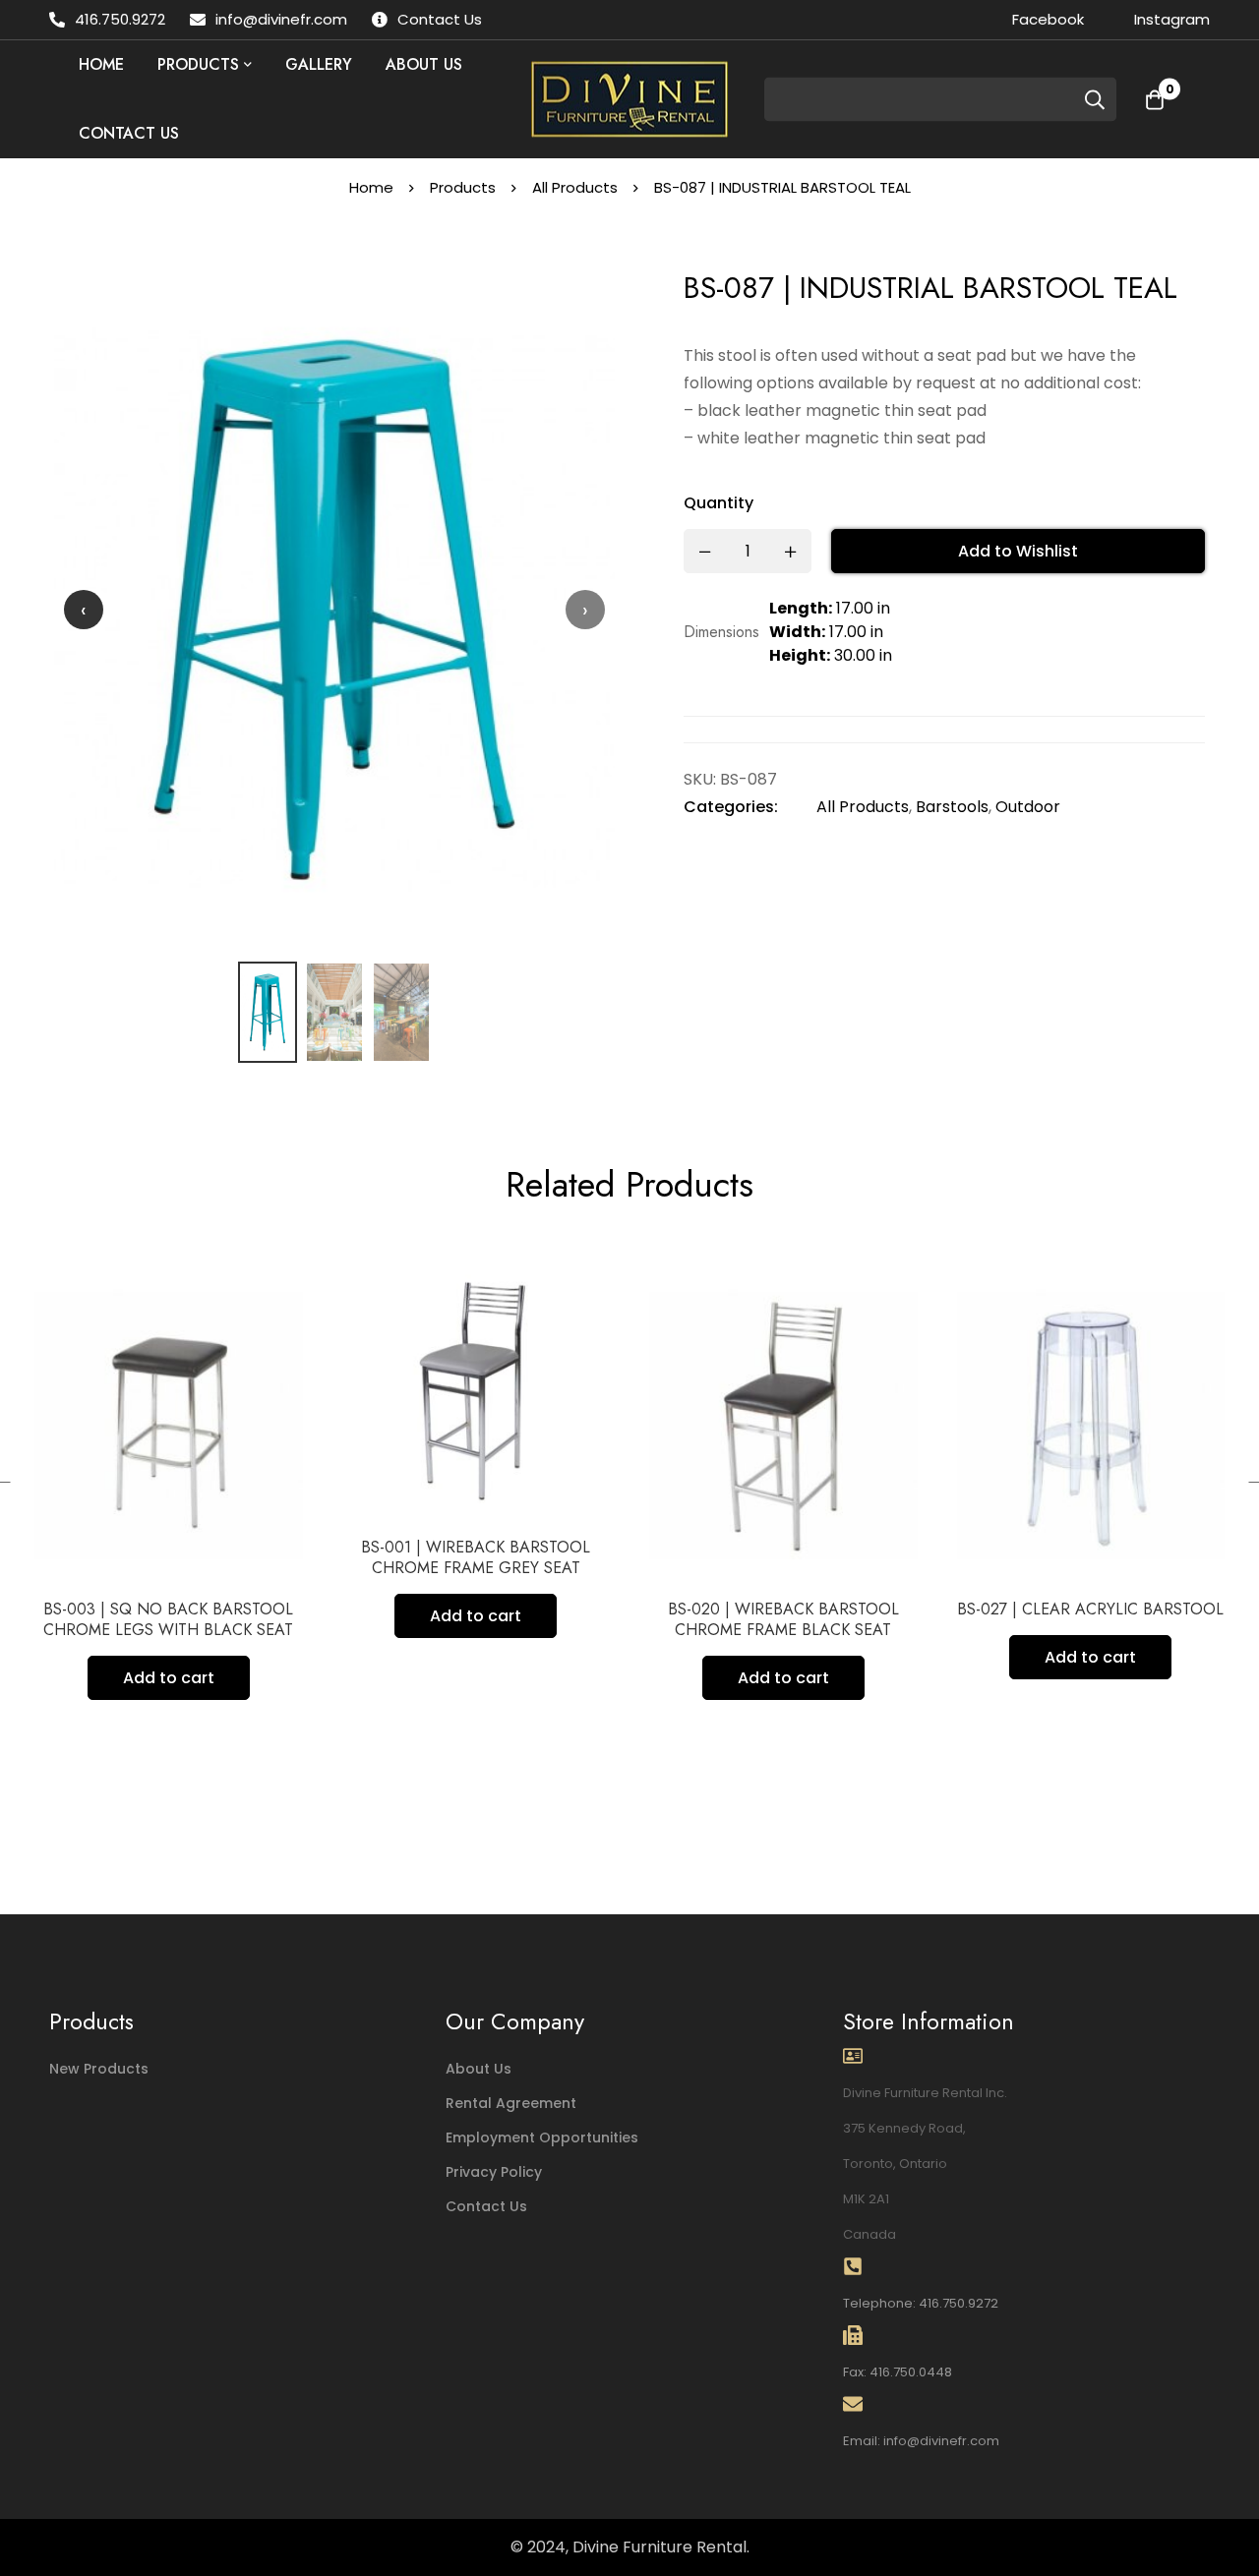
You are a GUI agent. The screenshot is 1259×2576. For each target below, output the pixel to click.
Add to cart (194, 1616)
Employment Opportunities (542, 2137)
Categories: (731, 807)
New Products (99, 2069)
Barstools (952, 807)
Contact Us (486, 2206)
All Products (575, 187)
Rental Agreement (511, 2103)
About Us (479, 2069)
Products (463, 187)
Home (371, 187)
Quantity (719, 503)
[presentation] (84, 610)
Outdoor (1028, 807)
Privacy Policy (494, 2172)
